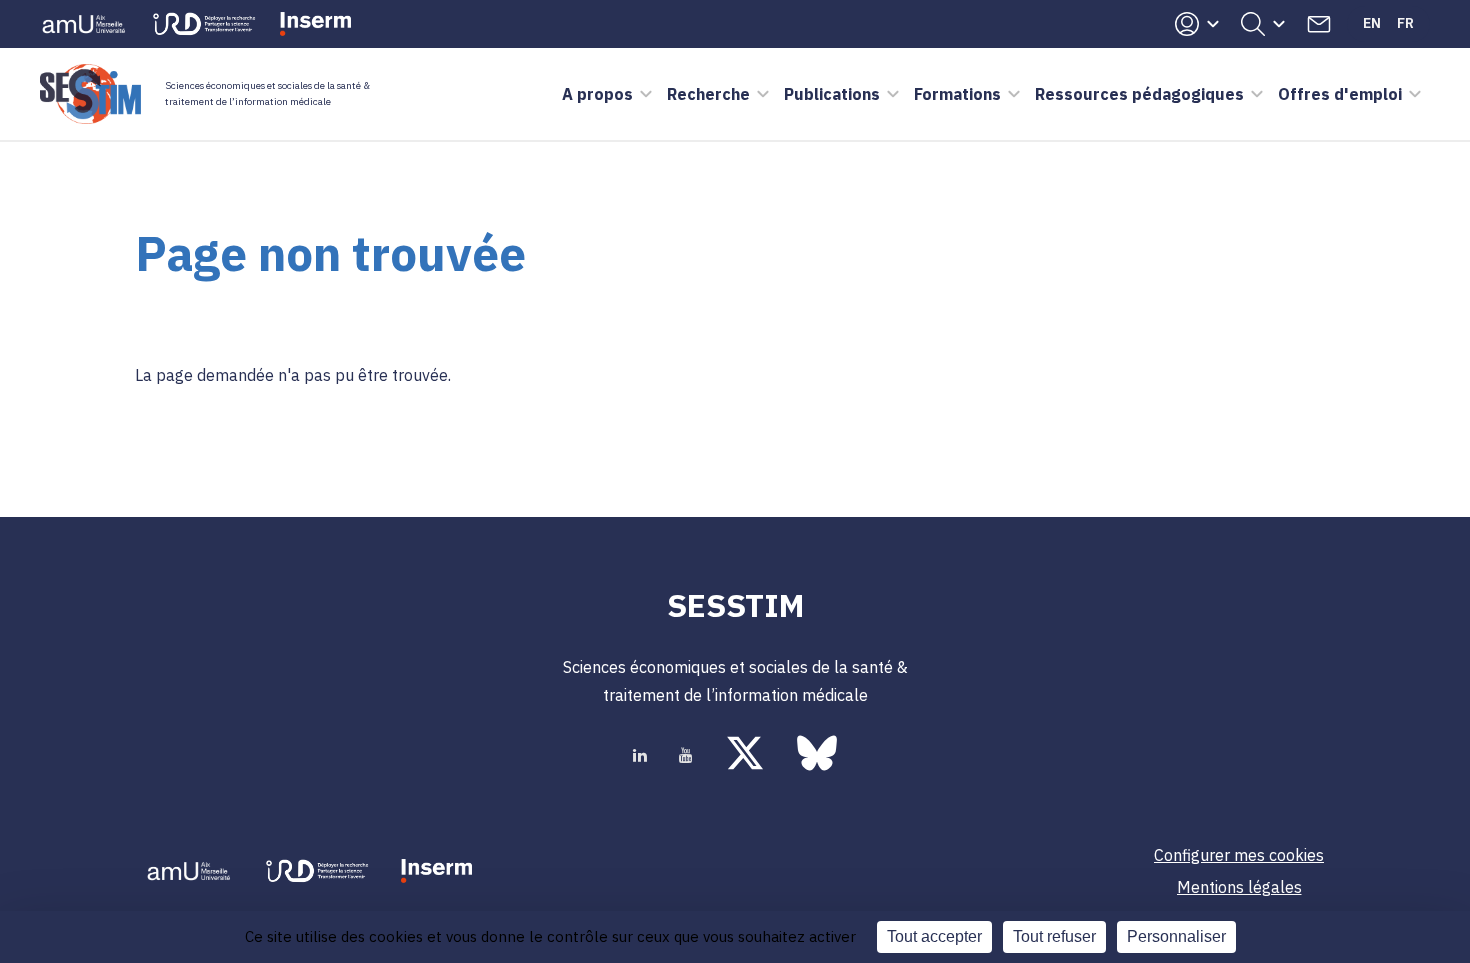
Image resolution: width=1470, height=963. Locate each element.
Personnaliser (1176, 936)
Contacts (1319, 24)
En (1372, 23)
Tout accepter (934, 936)
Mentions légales (1239, 887)
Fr (1405, 23)
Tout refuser (1054, 936)
